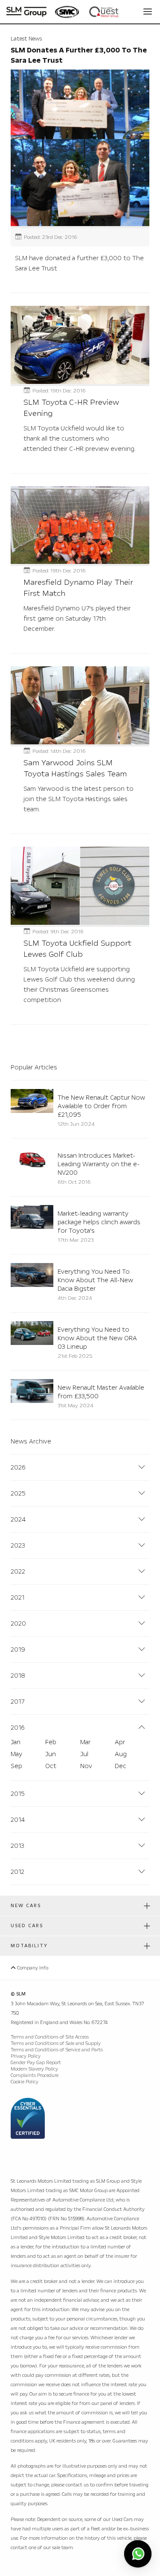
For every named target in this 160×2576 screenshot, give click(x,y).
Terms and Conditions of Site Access (50, 2037)
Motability (29, 1946)
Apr (120, 1742)
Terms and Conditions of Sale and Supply (56, 2043)
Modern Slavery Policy (34, 2069)
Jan (16, 1742)
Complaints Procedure (35, 2075)
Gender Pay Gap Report (36, 2063)
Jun (51, 1754)
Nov (86, 1766)
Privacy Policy (26, 2056)
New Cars (26, 1906)
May (16, 1754)
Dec (121, 1766)
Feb (51, 1742)
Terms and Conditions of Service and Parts (57, 2050)
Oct (51, 1766)
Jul (84, 1754)
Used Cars (27, 1926)
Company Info (32, 1968)
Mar (85, 1742)
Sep (16, 1766)
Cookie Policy (25, 2082)
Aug (121, 1754)
